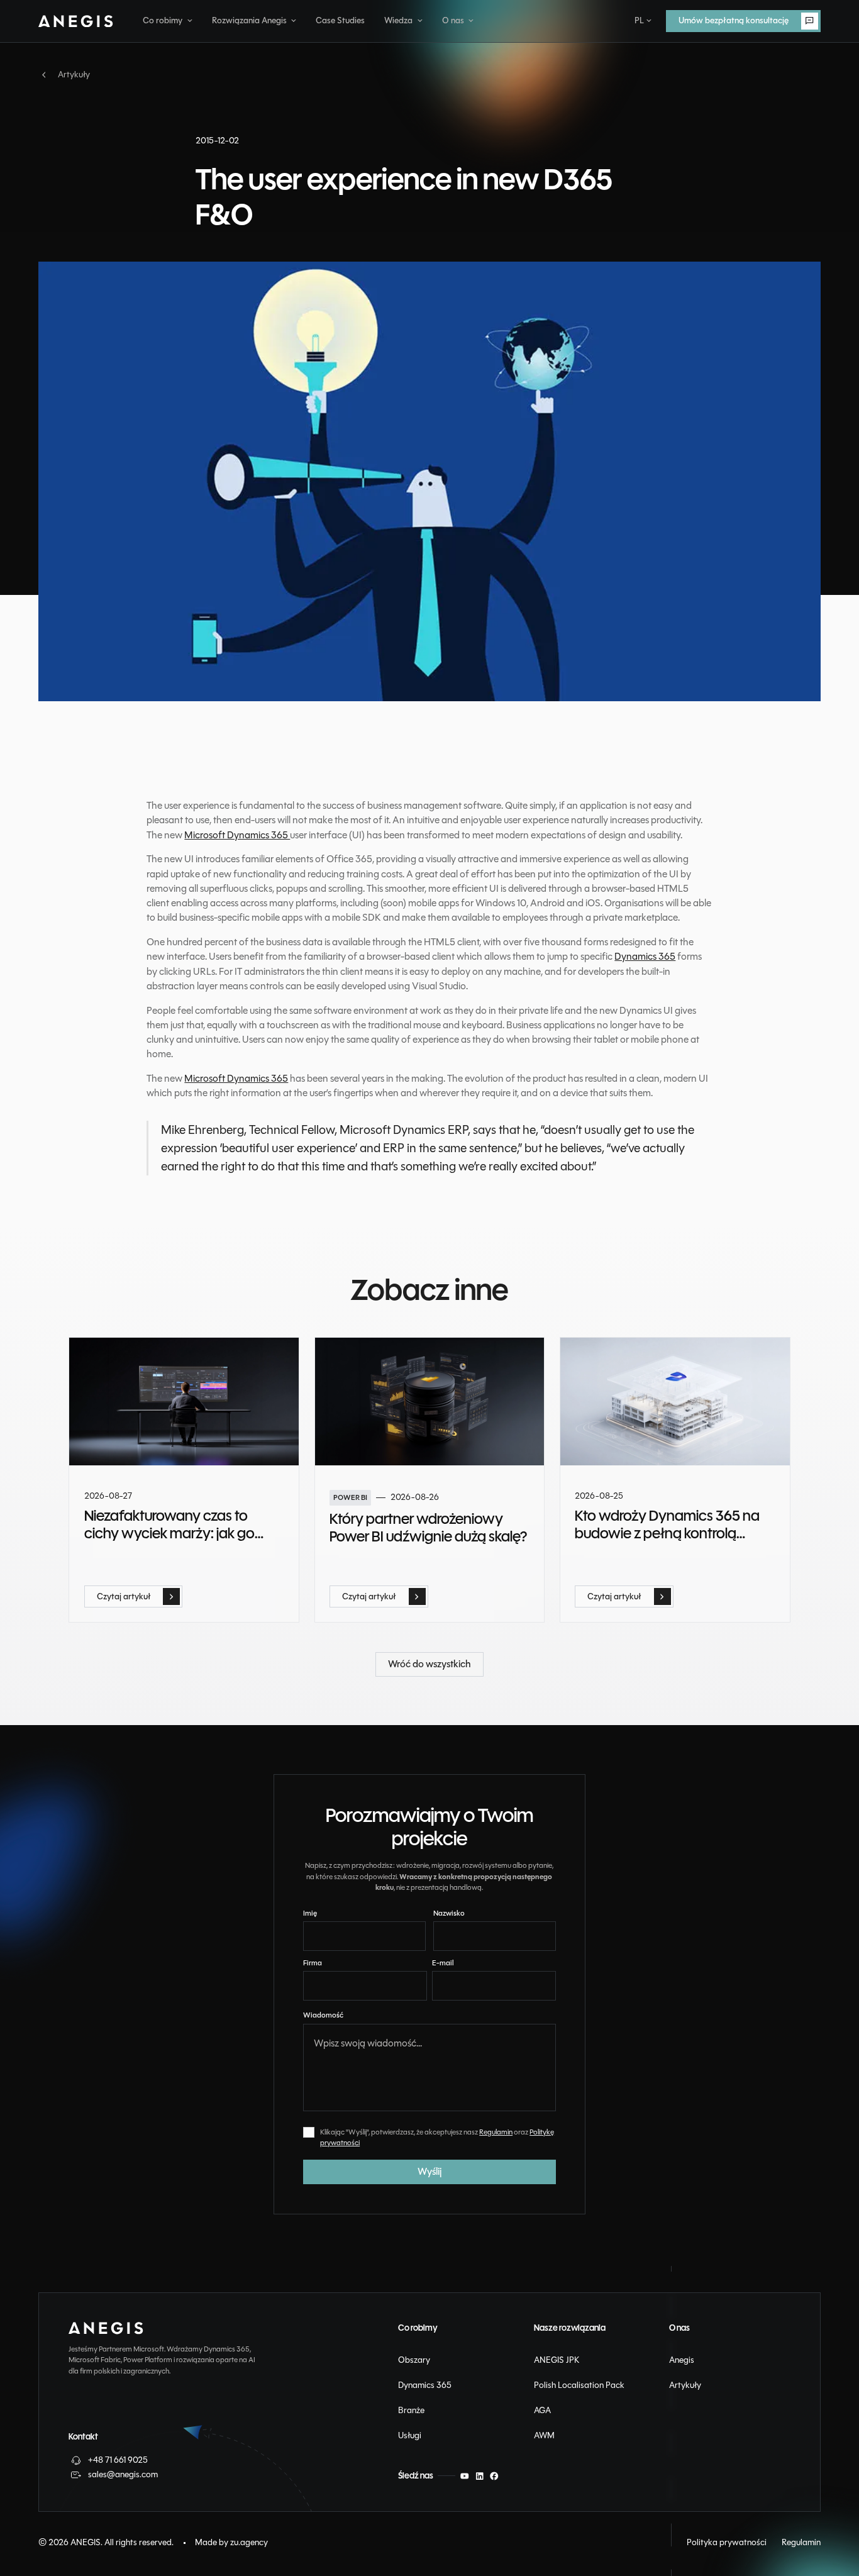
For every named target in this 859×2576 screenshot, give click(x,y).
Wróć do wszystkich (418, 1660)
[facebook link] (494, 2476)
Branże (411, 2410)
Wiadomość (323, 2015)
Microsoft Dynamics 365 (237, 835)
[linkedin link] (480, 2476)
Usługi (410, 2435)
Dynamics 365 (645, 957)
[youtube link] (465, 2476)
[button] (168, 21)
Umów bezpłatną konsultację (722, 17)
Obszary (414, 2360)
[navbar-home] (76, 21)
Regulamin (496, 2132)
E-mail (443, 1963)
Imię (310, 1913)
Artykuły (685, 2385)
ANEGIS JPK (557, 2360)
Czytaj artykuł (112, 1592)
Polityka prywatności (727, 2542)
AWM (544, 2435)
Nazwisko (449, 1913)
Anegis (682, 2360)
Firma (313, 1963)
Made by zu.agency (231, 2542)
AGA (542, 2410)
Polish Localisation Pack (579, 2385)
